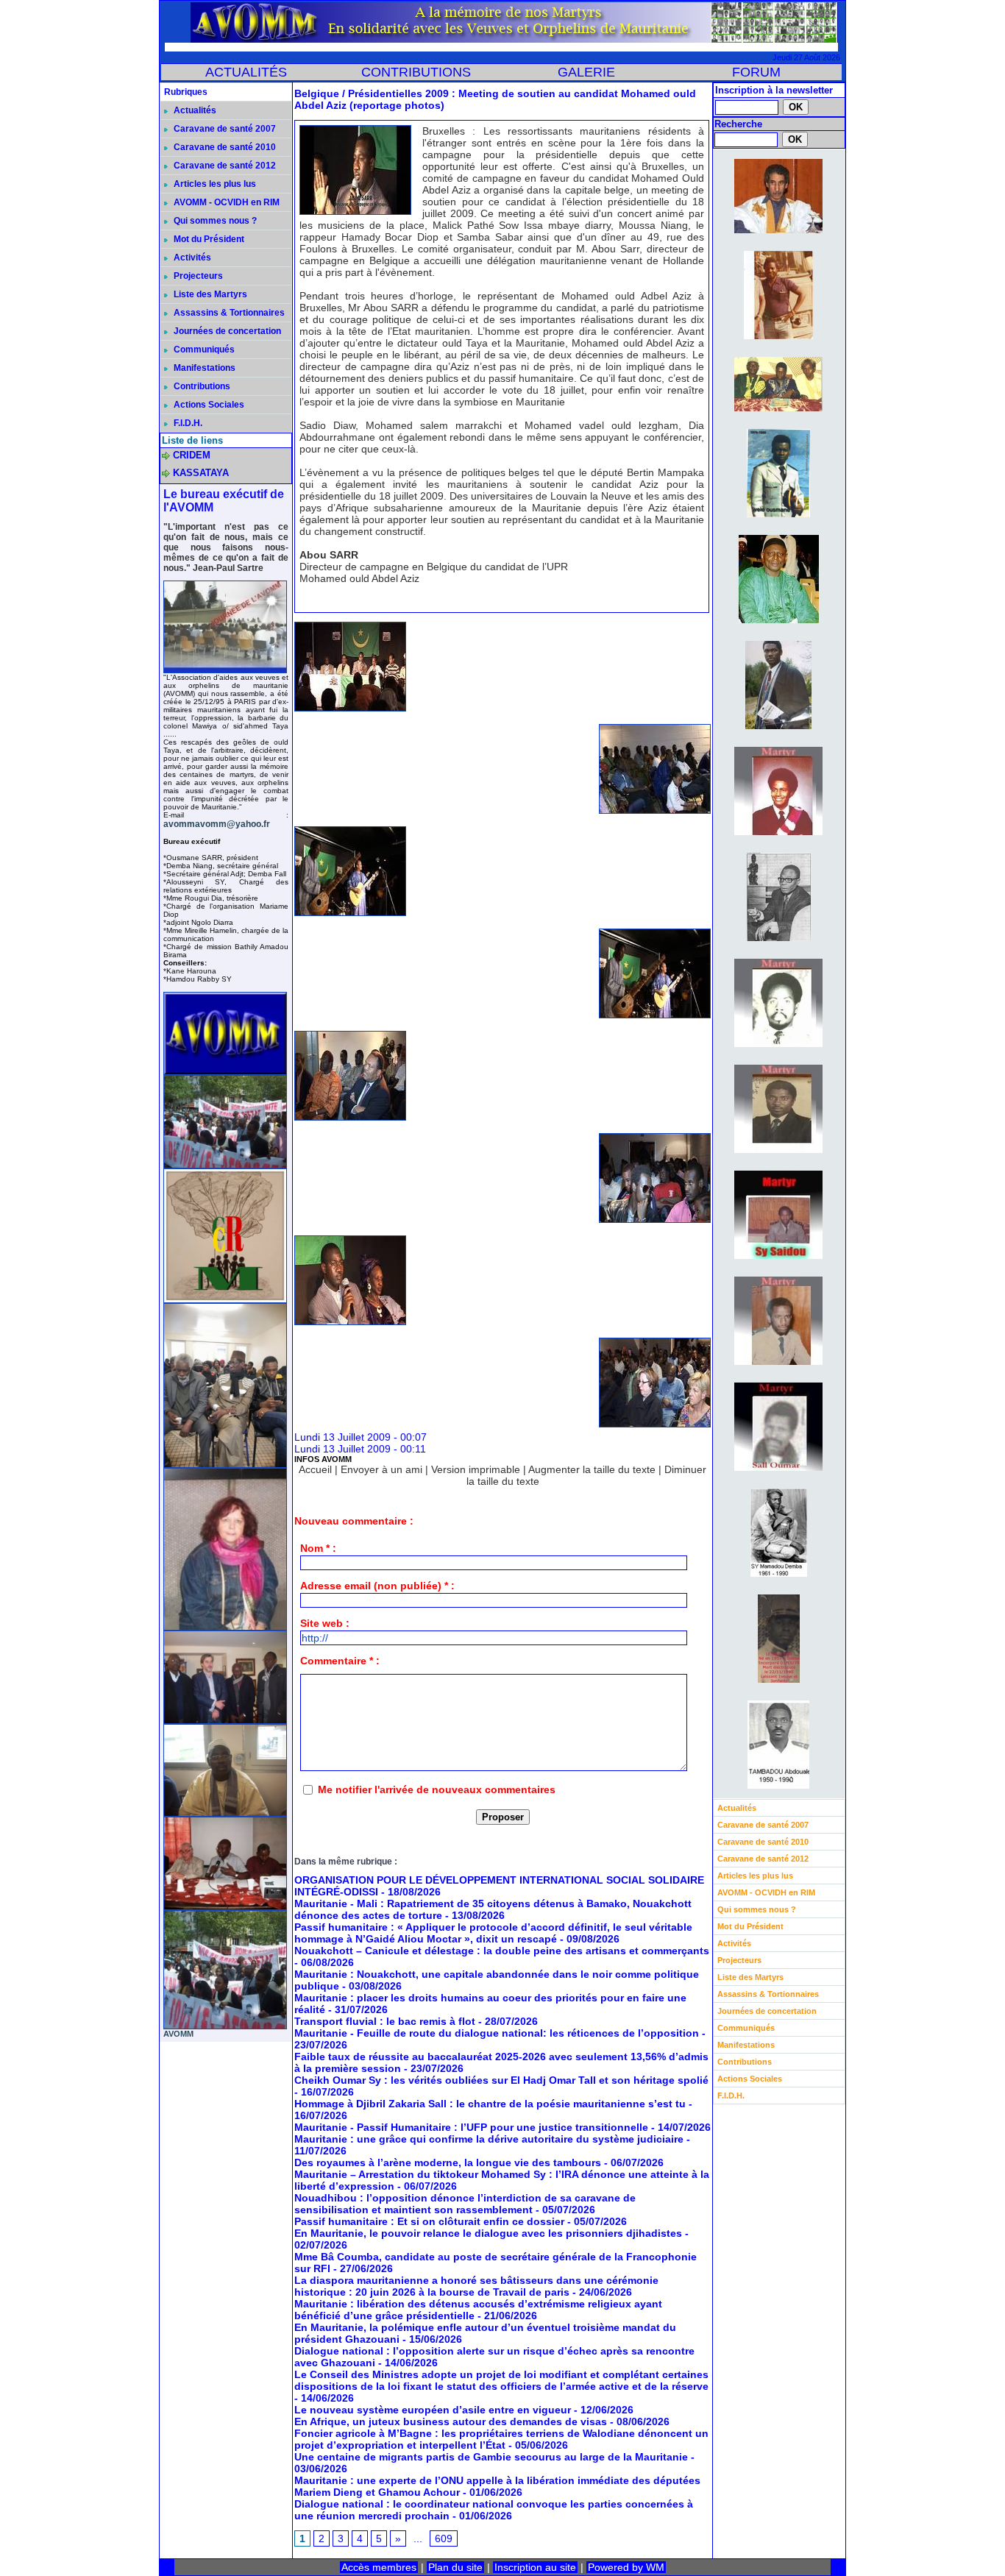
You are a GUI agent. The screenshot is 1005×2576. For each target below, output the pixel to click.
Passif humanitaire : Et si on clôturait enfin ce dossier (429, 2221)
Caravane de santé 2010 (224, 147)
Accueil (315, 1469)
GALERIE (586, 72)
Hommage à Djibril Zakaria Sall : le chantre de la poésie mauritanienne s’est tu (490, 2104)
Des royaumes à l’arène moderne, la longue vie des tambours (448, 2162)
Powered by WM (626, 2567)
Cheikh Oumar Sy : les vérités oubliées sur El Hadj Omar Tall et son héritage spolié (501, 2080)
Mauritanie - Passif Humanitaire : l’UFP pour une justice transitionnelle (471, 2127)
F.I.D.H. (187, 423)
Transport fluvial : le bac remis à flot (385, 2021)
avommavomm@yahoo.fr (217, 824)
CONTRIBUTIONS (416, 72)
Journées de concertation (226, 331)
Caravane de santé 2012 (224, 166)
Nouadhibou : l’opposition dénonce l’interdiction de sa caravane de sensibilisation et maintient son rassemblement (465, 2204)
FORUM (756, 72)
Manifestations (203, 368)
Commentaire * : (340, 1661)
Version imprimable (476, 1469)
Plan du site (455, 2567)
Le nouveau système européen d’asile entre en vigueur (433, 2410)
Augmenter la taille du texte (592, 1469)
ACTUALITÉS (246, 72)
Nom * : (318, 1548)
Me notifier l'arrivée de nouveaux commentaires (437, 1789)
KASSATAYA (201, 473)
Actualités (194, 110)
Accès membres (379, 2567)
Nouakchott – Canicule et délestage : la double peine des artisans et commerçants (502, 1951)
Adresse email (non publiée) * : (377, 1586)
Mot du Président (208, 239)
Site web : (325, 1623)
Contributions (201, 386)
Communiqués (203, 350)
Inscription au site (535, 2567)
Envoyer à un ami (381, 1469)
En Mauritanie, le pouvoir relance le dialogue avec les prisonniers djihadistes (488, 2233)
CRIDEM (192, 455)
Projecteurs (197, 276)
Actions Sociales (208, 405)
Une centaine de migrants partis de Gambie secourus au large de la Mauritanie (491, 2457)
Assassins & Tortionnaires (228, 313)
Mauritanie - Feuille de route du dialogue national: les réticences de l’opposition (497, 2033)
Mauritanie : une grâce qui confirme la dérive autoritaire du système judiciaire (489, 2139)
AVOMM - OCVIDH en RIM (225, 202)
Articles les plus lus (214, 184)
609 (444, 2538)
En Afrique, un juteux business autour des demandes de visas (451, 2421)
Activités (191, 258)
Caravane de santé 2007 (224, 129)
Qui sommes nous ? (214, 221)
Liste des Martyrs (209, 294)
